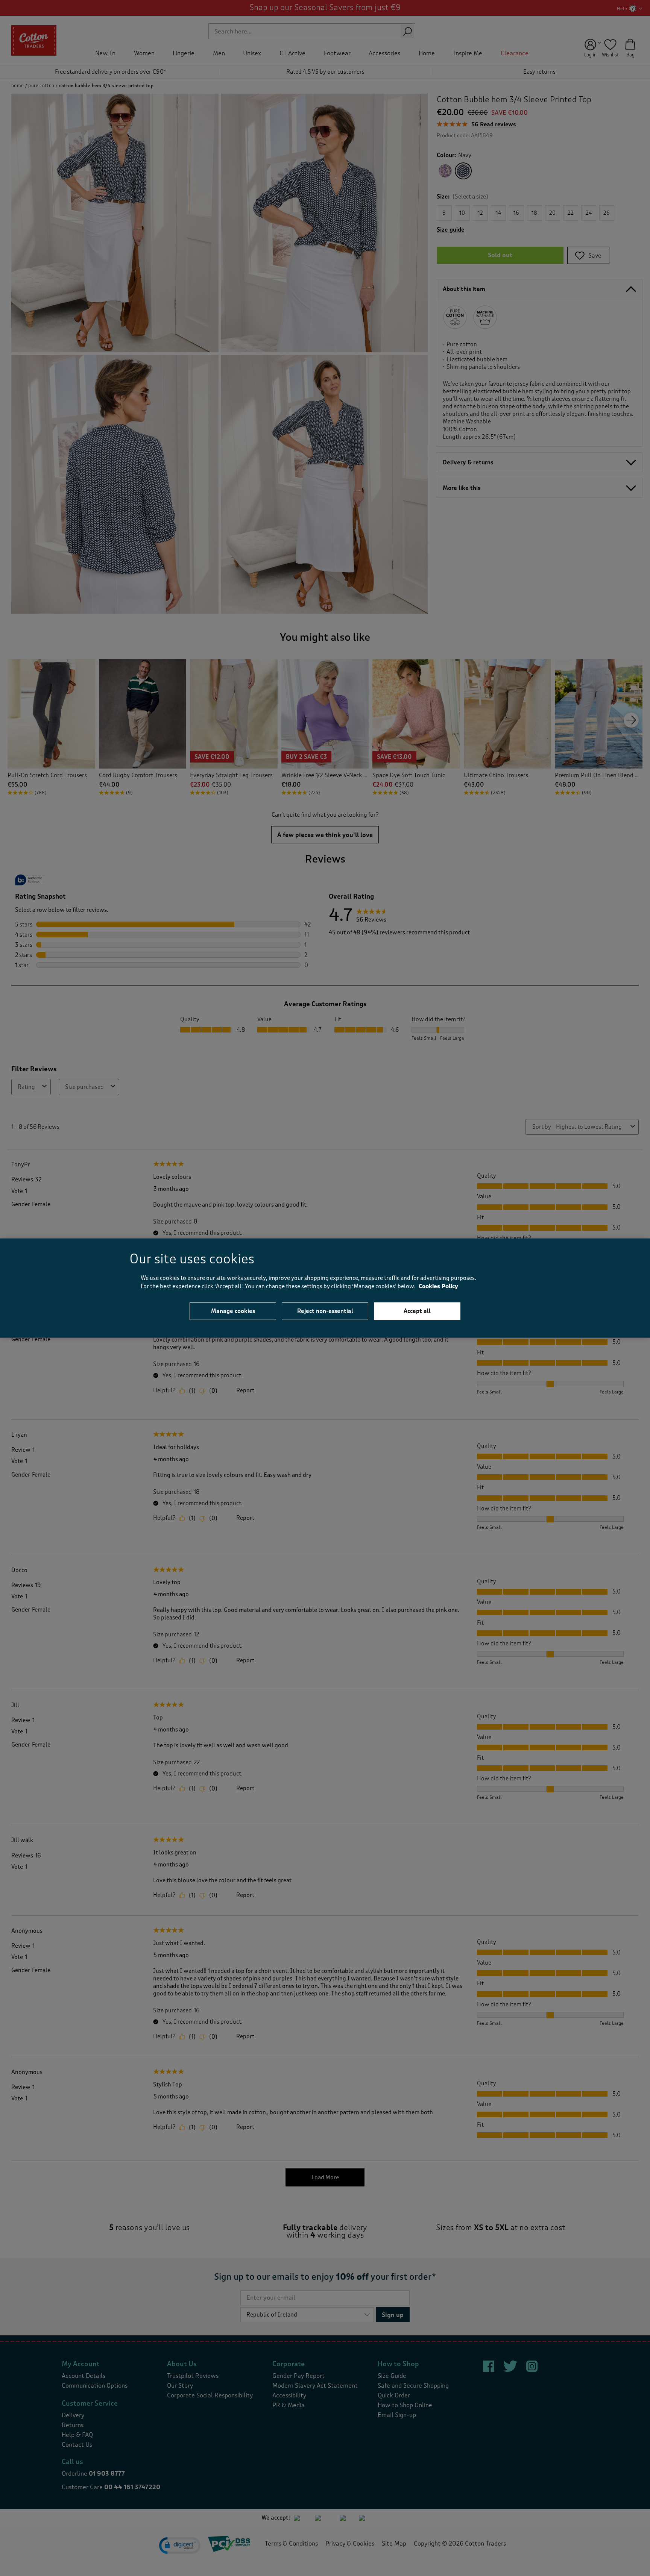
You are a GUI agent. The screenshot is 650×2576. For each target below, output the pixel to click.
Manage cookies (233, 1311)
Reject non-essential (325, 1311)
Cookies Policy (438, 1286)
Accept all (417, 1311)
